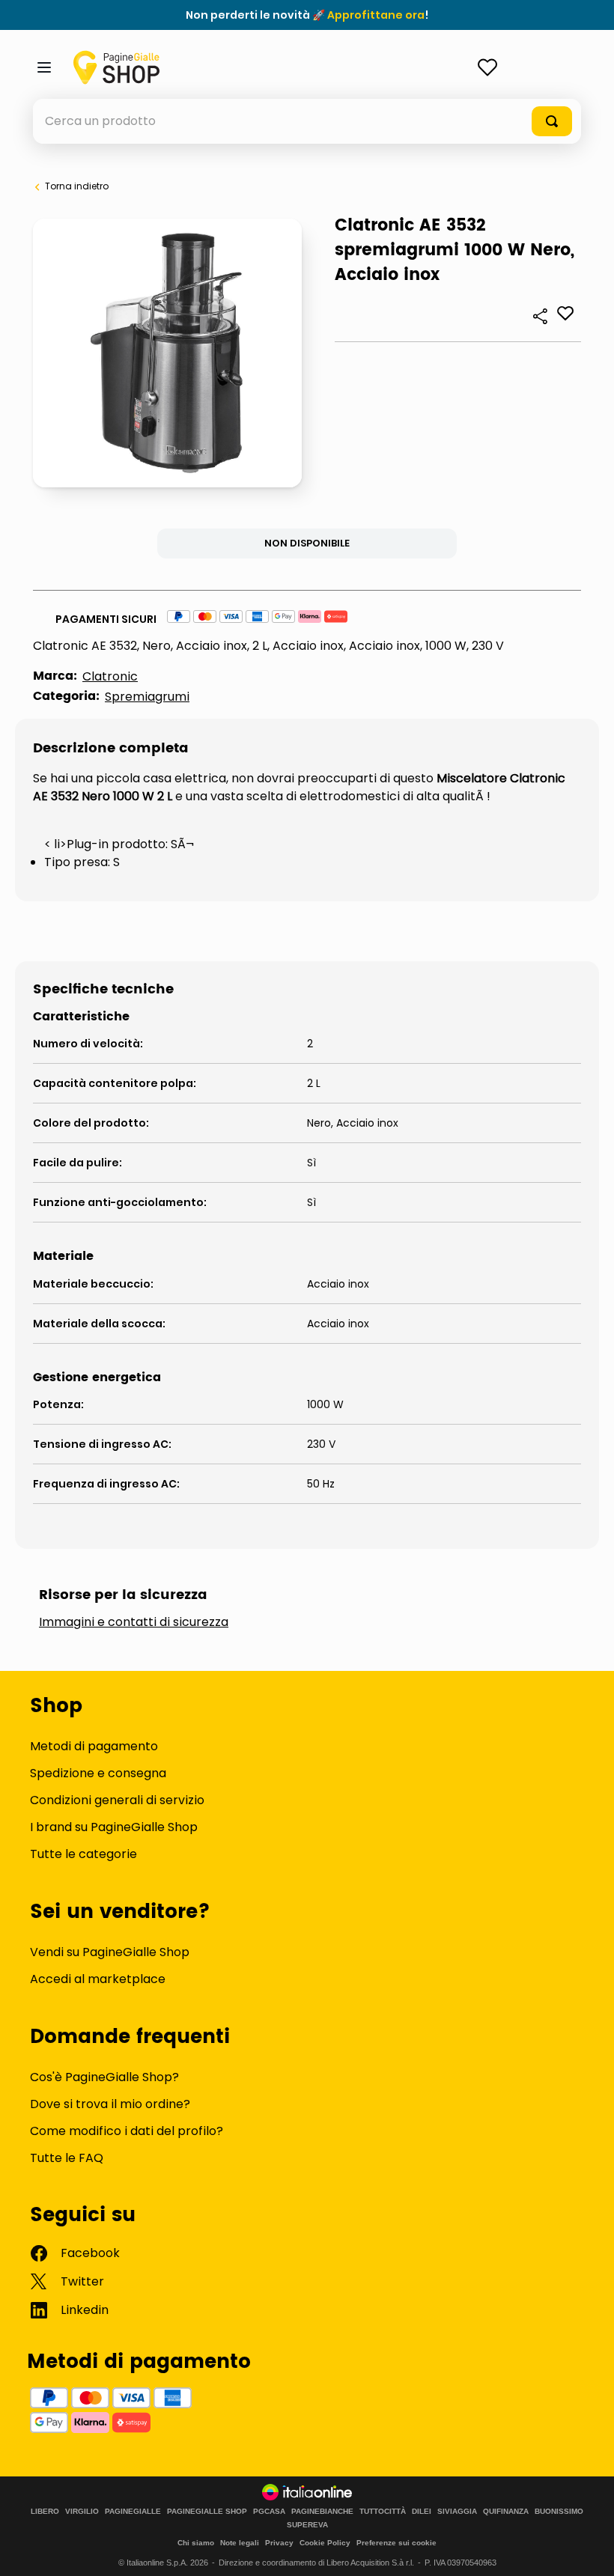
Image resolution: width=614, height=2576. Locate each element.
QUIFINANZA (506, 2512)
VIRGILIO (82, 2512)
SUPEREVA (307, 2525)
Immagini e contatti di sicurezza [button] (134, 1622)
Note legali (240, 2543)
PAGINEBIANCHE (322, 2512)
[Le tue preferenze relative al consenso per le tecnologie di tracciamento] (588, 2550)
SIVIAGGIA (457, 2512)
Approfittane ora (376, 15)
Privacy (279, 2543)
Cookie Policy (325, 2543)
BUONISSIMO (559, 2512)
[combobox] (307, 121)
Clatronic (110, 676)
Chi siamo (196, 2543)
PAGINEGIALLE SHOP (207, 2512)
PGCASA (269, 2512)
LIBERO (45, 2512)
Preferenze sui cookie (396, 2543)
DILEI (422, 2512)
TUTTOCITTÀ (383, 2512)
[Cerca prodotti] (552, 121)
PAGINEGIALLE (133, 2512)
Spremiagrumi (147, 697)
